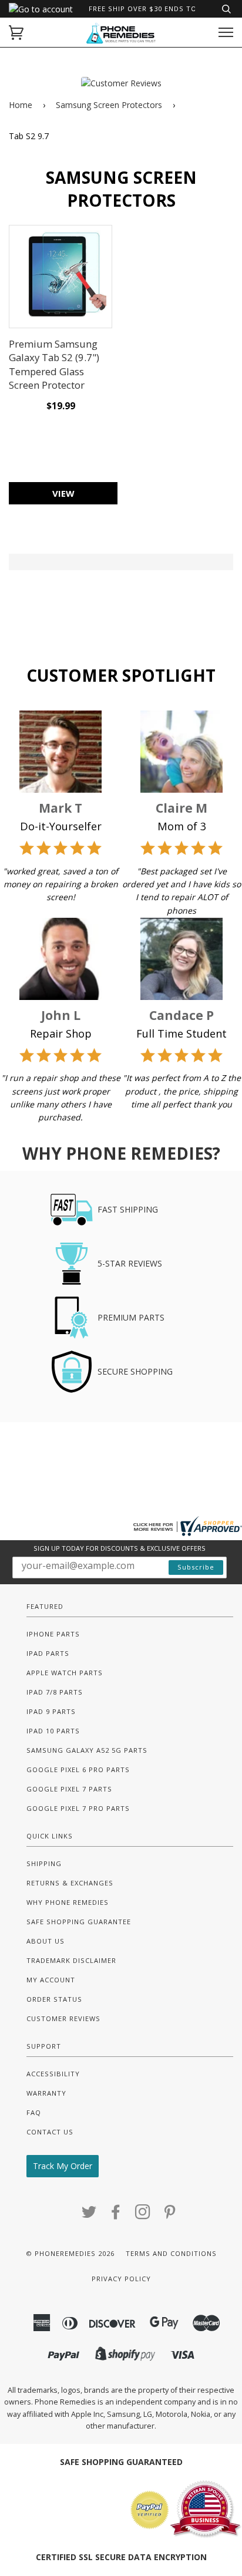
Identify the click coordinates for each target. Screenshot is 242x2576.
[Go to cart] (16, 33)
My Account (51, 1980)
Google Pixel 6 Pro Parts (78, 1769)
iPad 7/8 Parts (55, 1692)
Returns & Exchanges (70, 1883)
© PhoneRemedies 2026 (70, 2253)
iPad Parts (48, 1653)
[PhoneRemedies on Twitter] (89, 2215)
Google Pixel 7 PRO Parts (78, 1808)
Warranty (46, 2093)
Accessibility (53, 2074)
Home (21, 105)
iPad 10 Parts (53, 1731)
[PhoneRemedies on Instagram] (143, 2215)
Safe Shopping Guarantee (79, 1922)
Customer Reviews (63, 2018)
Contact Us (50, 2132)
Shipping (44, 1863)
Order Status (54, 1999)
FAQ (34, 2112)
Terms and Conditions (171, 2253)
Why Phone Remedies (68, 1902)
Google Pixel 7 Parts (69, 1789)
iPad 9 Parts (51, 1711)
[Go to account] (41, 9)
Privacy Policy (121, 2279)
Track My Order (63, 2166)
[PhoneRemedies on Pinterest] (170, 2215)
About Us (46, 1941)
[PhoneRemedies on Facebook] (116, 2215)
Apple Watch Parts (65, 1673)
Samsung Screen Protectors (109, 105)
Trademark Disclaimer (71, 1960)
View (63, 493)
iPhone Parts (53, 1634)
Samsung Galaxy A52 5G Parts (87, 1750)
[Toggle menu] (226, 33)
